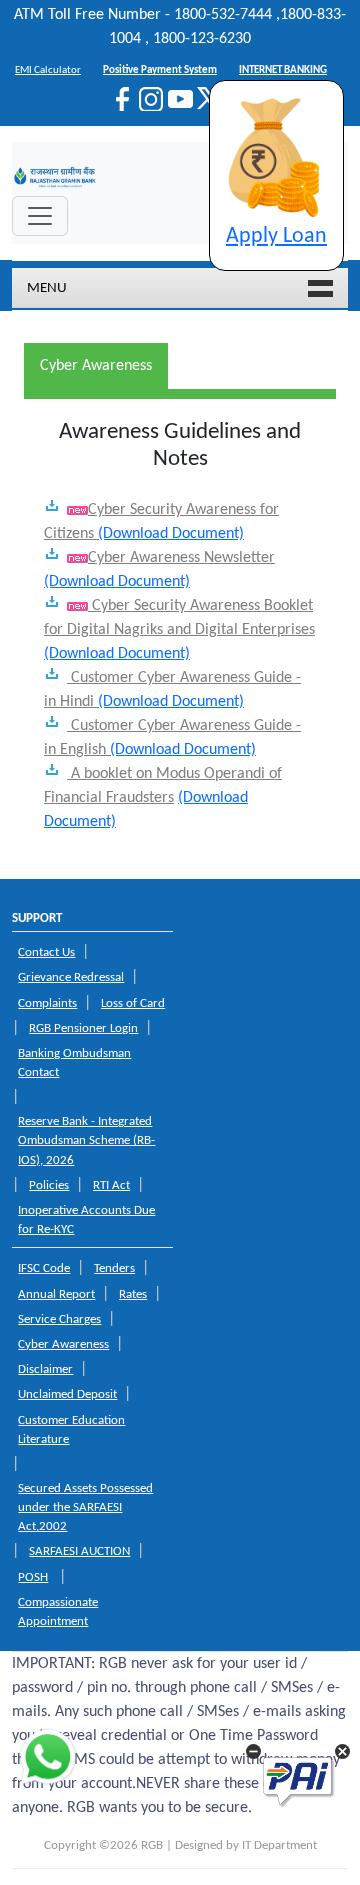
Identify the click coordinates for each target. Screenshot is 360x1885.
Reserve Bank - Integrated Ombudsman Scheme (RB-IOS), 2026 (86, 1140)
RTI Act (111, 1185)
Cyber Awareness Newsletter (181, 558)
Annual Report (56, 1294)
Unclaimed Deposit (67, 1394)
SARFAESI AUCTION (79, 1551)
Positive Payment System (160, 70)
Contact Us (46, 952)
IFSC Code (44, 1268)
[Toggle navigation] (40, 216)
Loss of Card (133, 1003)
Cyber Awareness (63, 1344)
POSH (33, 1577)
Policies (49, 1185)
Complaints (47, 1003)
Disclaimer (45, 1369)
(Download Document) (171, 534)
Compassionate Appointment (58, 1612)
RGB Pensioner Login (83, 1028)
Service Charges (59, 1319)
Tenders (114, 1268)
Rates (133, 1294)
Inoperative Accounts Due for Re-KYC (86, 1220)
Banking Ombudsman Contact (74, 1063)
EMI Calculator (48, 70)
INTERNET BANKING (283, 70)
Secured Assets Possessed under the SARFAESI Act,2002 (85, 1507)
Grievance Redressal (71, 977)
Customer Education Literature (71, 1430)
